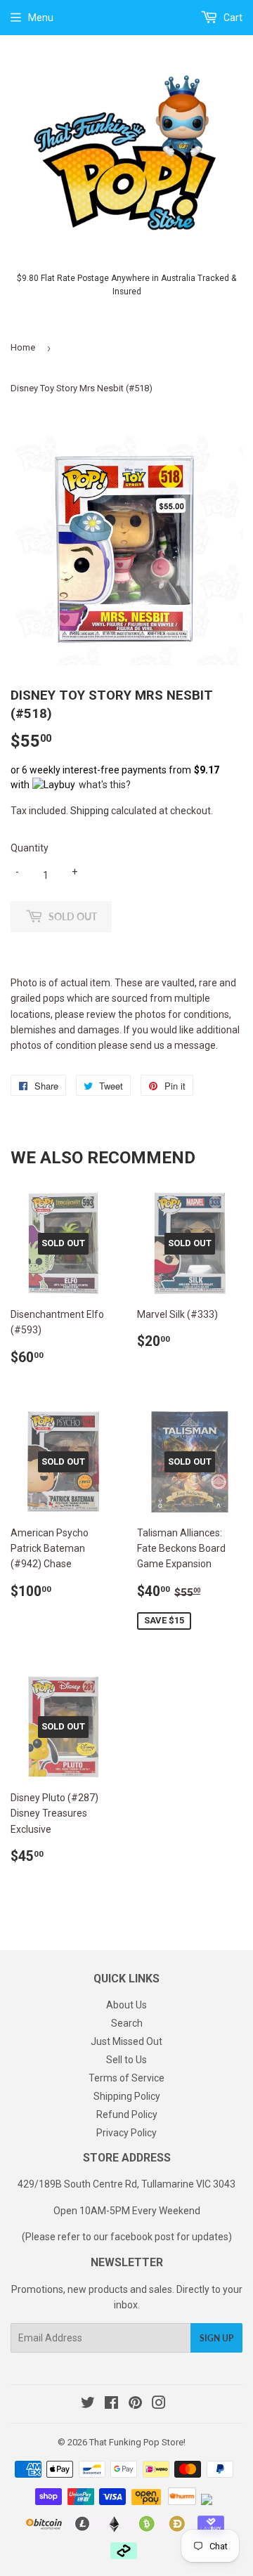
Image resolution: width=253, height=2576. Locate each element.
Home (23, 347)
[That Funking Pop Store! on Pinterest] (135, 2405)
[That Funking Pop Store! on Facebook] (111, 2405)
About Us (126, 2005)
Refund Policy (127, 2114)
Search (127, 2023)
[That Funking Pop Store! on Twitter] (88, 2405)
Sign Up (216, 2338)
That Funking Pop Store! (137, 2442)
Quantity (30, 848)
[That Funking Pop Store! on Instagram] (159, 2405)
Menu (41, 18)
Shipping (90, 811)
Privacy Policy (126, 2133)
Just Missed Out (126, 2041)
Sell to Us (126, 2060)
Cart (232, 18)
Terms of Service (126, 2078)
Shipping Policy (127, 2096)
